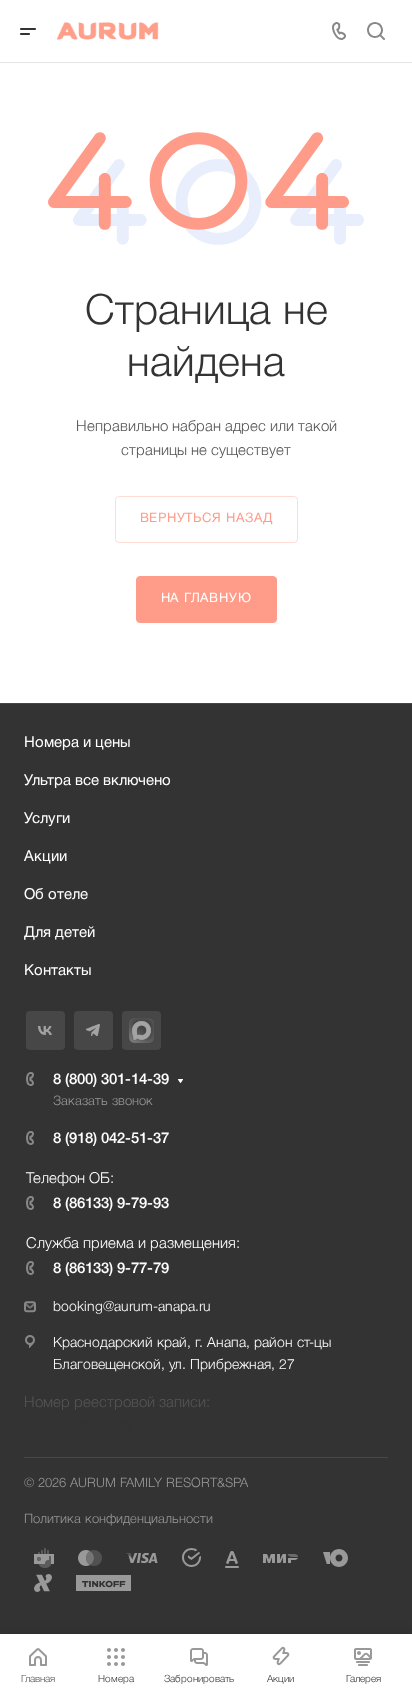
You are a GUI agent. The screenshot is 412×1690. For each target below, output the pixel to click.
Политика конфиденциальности (118, 1519)
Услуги (47, 819)
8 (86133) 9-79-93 (111, 1204)
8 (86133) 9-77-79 (111, 1269)
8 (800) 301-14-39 (111, 1080)
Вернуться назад (206, 519)
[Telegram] (93, 1030)
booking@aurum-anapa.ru (132, 1307)
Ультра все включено (97, 781)
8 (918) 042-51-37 (111, 1139)
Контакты (58, 971)
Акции (45, 857)
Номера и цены (77, 743)
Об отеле (56, 895)
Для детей (59, 933)
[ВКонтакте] (45, 1030)
